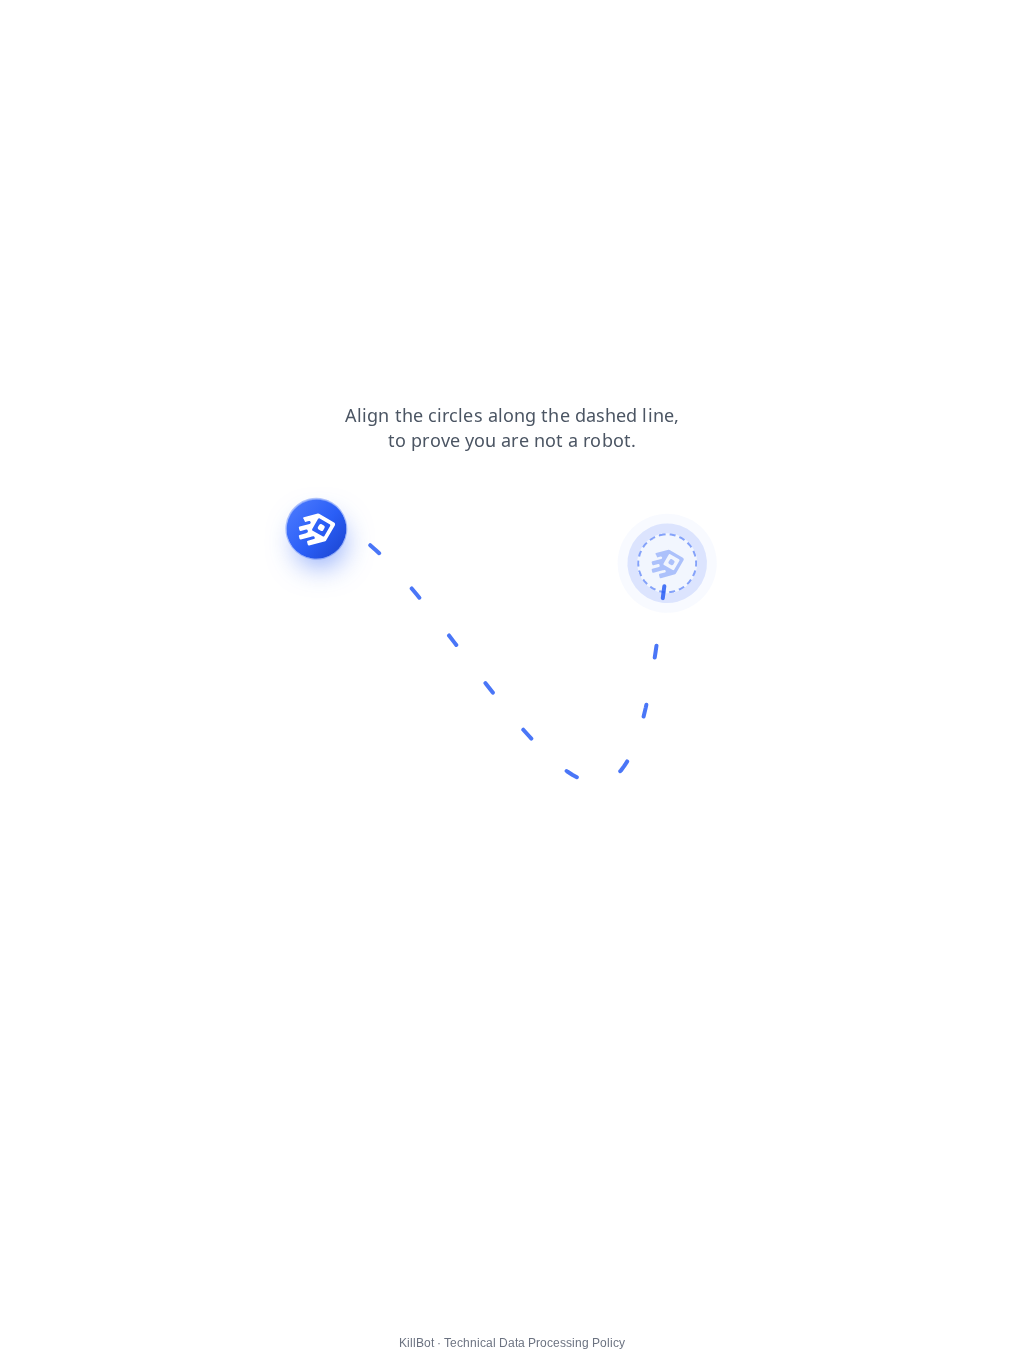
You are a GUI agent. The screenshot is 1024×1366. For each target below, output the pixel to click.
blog (27, 29)
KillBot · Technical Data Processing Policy (512, 1343)
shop (80, 29)
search (452, 29)
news (390, 29)
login (214, 29)
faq (340, 29)
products (147, 29)
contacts (279, 29)
